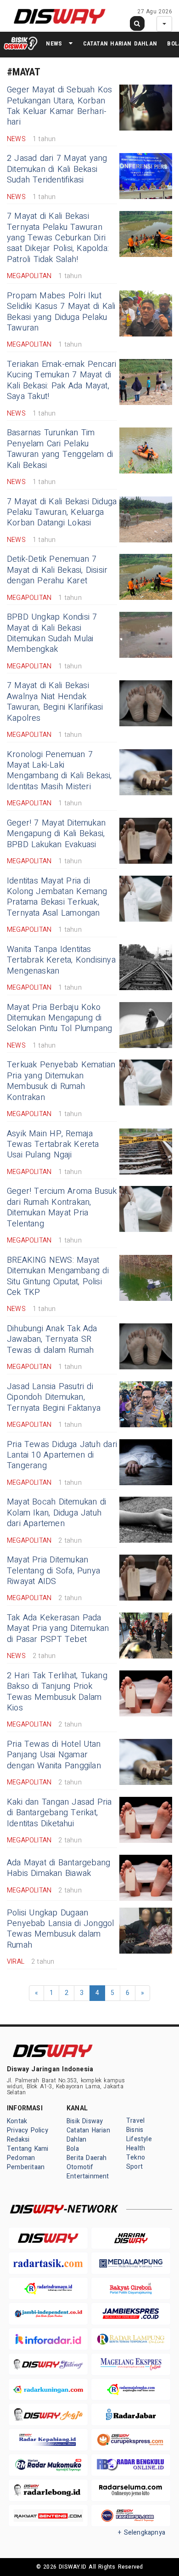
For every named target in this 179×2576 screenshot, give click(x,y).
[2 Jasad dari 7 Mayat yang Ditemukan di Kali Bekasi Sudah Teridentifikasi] (146, 176)
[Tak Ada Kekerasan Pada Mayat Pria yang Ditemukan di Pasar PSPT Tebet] (146, 1636)
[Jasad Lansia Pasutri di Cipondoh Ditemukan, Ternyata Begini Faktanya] (146, 1404)
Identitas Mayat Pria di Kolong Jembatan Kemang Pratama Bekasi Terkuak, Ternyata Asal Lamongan (57, 897)
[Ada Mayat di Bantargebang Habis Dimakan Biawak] (146, 1878)
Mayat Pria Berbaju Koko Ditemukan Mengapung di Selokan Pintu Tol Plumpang (60, 1018)
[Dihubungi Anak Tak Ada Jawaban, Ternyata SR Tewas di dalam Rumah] (146, 1346)
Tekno (136, 2157)
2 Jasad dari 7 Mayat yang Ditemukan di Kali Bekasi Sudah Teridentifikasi (57, 169)
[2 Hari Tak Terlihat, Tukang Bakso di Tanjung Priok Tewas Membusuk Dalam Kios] (146, 1693)
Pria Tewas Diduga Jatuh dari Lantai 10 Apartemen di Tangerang (62, 1455)
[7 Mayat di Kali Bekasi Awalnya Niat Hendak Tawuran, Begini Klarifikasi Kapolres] (146, 703)
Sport (134, 2167)
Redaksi (18, 2140)
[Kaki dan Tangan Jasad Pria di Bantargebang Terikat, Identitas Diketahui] (146, 1820)
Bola (73, 2149)
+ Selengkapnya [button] (142, 2533)
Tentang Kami (28, 2149)
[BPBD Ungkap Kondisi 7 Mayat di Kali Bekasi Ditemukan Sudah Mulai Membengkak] (146, 635)
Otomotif (80, 2167)
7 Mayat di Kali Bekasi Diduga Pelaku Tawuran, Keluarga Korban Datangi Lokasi (62, 513)
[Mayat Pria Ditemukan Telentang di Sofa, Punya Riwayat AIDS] (146, 1578)
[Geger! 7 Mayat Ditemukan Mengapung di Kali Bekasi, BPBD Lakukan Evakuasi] (146, 841)
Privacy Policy (28, 2130)
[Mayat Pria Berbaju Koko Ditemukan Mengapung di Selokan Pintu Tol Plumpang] (146, 1025)
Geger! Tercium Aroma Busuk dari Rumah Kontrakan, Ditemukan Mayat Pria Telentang (62, 1207)
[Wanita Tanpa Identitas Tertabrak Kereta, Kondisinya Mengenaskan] (146, 967)
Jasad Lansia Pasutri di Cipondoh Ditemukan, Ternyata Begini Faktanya (54, 1397)
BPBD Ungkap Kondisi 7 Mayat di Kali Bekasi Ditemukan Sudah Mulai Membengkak (52, 633)
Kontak (17, 2121)
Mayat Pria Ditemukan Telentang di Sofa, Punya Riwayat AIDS (53, 1571)
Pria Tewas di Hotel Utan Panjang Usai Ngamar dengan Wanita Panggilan (54, 1755)
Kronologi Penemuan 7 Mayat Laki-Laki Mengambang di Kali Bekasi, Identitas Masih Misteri (59, 771)
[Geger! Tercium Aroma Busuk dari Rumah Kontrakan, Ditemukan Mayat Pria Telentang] (146, 1209)
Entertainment (88, 2176)
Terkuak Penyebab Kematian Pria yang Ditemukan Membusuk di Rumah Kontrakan (61, 1081)
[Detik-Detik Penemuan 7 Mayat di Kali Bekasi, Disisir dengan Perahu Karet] (146, 577)
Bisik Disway (85, 2121)
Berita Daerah (87, 2158)
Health (136, 2148)
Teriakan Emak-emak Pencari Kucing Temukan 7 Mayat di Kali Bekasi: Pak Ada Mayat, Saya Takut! (62, 380)
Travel (135, 2121)
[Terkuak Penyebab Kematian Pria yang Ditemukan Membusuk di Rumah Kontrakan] (146, 1083)
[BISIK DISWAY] (21, 43)
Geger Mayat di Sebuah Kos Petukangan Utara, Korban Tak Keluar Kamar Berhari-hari (59, 106)
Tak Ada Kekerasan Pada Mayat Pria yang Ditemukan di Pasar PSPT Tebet (58, 1629)
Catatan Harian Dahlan (120, 43)
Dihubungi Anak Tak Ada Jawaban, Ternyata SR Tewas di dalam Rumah (52, 1339)
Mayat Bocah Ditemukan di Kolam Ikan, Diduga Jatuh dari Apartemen (56, 1513)
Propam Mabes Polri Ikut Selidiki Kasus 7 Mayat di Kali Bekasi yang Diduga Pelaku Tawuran (61, 312)
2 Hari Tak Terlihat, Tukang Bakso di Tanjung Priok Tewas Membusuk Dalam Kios (57, 1692)
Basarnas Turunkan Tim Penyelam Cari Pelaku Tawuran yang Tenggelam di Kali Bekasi (60, 449)
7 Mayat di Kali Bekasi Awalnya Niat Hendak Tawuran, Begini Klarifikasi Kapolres (55, 702)
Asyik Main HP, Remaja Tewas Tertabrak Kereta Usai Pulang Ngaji (53, 1145)
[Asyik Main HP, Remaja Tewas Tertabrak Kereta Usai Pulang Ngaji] (146, 1151)
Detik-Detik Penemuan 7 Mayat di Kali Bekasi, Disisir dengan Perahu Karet (57, 570)
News (54, 43)
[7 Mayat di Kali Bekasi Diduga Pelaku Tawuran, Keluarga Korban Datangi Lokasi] (146, 519)
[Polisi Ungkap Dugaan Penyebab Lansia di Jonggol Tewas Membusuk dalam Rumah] (146, 1931)
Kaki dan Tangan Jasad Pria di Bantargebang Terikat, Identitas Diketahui (59, 1813)
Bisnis (135, 2130)
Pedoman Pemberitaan (26, 2163)
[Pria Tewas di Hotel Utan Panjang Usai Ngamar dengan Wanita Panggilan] (146, 1762)
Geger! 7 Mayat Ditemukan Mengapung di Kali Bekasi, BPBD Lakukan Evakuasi (56, 834)
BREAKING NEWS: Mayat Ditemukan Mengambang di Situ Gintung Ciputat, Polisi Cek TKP (58, 1276)
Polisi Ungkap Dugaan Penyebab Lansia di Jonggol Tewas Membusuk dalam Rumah (61, 1929)
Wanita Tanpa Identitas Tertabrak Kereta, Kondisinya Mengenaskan (61, 960)
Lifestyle (139, 2139)
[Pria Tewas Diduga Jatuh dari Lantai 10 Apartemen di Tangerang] (146, 1462)
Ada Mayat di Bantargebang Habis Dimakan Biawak (59, 1868)
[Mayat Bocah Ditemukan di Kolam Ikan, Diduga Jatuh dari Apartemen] (146, 1520)
